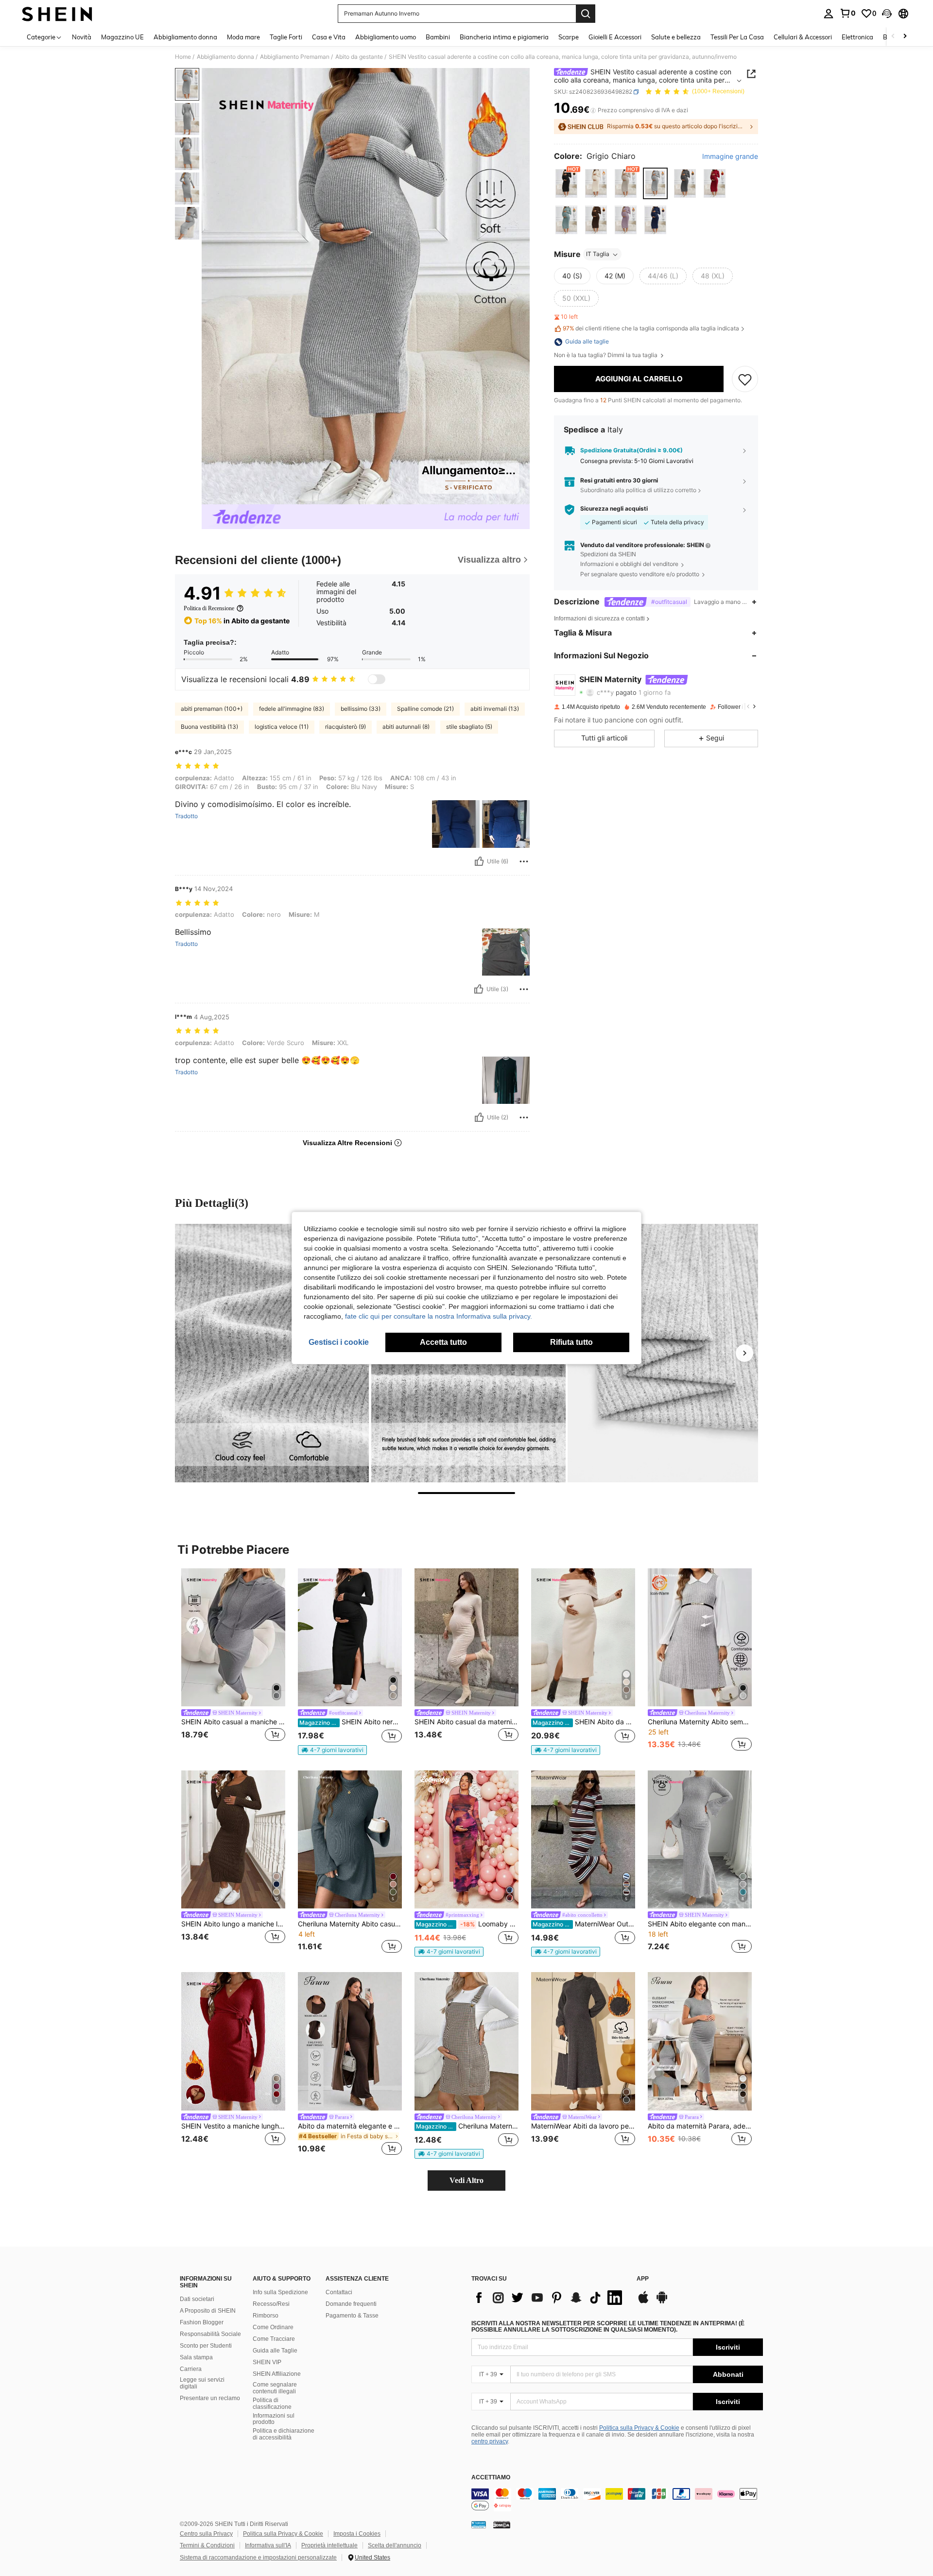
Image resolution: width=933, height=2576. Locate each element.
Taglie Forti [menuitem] (286, 37)
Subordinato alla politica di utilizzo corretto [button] (638, 490)
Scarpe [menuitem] (569, 37)
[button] (887, 14)
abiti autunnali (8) (406, 727)
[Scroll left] (893, 37)
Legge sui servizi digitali (202, 2383)
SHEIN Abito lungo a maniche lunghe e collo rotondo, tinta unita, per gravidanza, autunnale (233, 1924)
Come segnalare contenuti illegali (275, 2388)
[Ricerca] (586, 14)
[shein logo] (57, 14)
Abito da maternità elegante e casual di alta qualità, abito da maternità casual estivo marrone (350, 2126)
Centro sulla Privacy (206, 2534)
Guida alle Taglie (275, 2351)
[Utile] (479, 861)
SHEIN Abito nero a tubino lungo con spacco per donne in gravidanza (351, 1722)
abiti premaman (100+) (212, 709)
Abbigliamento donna (225, 57)
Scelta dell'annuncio (395, 2545)
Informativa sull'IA (268, 2545)
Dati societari (197, 2299)
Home (183, 57)
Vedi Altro (466, 2180)
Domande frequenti (351, 2304)
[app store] (643, 2302)
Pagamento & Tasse (352, 2316)
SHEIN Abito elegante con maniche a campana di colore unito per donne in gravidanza (700, 1924)
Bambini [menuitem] (438, 37)
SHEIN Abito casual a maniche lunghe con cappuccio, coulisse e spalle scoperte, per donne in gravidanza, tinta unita (233, 1722)
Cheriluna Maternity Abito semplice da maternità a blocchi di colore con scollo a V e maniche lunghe (700, 1722)
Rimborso (266, 2316)
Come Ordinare (273, 2327)
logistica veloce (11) (282, 727)
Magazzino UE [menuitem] (122, 37)
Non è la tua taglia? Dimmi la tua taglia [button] (606, 356)
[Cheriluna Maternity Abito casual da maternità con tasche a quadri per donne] (466, 2041)
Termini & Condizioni (207, 2545)
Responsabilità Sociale (210, 2334)
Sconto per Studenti (206, 2346)
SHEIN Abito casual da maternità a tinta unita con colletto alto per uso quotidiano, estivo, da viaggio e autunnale (466, 1722)
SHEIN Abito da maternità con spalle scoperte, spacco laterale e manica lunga (584, 1722)
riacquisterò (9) (346, 727)
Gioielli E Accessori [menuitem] (615, 37)
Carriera (191, 2369)
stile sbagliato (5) (469, 727)
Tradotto (186, 816)
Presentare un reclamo (210, 2398)
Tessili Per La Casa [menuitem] (737, 37)
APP (643, 2279)
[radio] (566, 183)
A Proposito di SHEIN (208, 2311)
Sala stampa (196, 2357)
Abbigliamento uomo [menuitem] (386, 37)
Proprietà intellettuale (329, 2545)
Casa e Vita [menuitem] (329, 37)
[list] (549, 2298)
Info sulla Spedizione (280, 2292)
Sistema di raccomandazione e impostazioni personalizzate (258, 2558)
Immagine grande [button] (730, 157)
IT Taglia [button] (598, 254)
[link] (847, 13)
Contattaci (339, 2292)
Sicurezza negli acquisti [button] (614, 509)
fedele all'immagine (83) (292, 709)
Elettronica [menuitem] (857, 37)
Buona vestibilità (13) (209, 727)
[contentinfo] (617, 2500)
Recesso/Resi (271, 2304)
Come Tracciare (274, 2339)
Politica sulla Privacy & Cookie (639, 2428)
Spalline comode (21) (425, 709)
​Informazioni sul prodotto (274, 2419)
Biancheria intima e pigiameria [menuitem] (504, 37)
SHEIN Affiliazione (277, 2374)
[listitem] (233, 1661)
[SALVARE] (745, 379)
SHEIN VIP (267, 2362)
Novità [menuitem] (82, 37)
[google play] (662, 2302)
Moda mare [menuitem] (243, 37)
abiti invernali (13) (495, 709)
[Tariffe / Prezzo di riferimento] (593, 110)
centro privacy (490, 2441)
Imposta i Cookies (357, 2534)
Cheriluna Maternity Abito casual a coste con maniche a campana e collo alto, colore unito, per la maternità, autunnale (350, 1924)
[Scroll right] (905, 37)
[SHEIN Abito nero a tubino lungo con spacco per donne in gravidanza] (350, 1638)
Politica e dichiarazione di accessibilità (284, 2434)
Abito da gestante (359, 57)
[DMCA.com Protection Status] (502, 2524)
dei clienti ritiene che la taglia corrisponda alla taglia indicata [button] (651, 329)
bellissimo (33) (361, 709)
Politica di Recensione (209, 608)
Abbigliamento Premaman (295, 57)
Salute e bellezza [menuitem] (676, 37)
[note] (332, 1750)
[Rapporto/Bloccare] (524, 861)
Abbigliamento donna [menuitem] (185, 37)
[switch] (377, 679)
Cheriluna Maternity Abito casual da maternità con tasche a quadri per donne (467, 2126)
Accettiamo (491, 2478)
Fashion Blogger (202, 2322)
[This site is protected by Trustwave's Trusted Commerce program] (479, 2524)
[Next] (744, 1353)
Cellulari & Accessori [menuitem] (803, 37)
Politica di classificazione (272, 2404)
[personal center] (829, 14)
